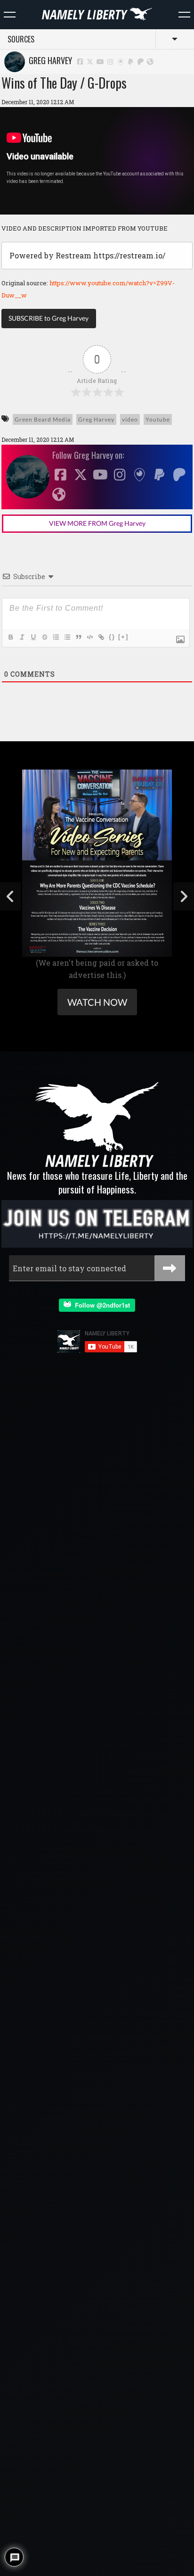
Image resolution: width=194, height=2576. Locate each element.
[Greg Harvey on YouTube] (100, 61)
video (130, 419)
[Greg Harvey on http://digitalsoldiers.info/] (150, 61)
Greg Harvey (48, 60)
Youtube (158, 419)
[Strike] (44, 637)
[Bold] (10, 637)
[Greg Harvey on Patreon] (141, 61)
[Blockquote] (78, 637)
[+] (123, 637)
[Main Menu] (10, 15)
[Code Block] (89, 637)
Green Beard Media (43, 419)
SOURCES (21, 39)
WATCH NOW (97, 1002)
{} (112, 637)
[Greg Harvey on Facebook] (80, 61)
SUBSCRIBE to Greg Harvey (48, 318)
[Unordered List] (67, 637)
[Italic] (22, 637)
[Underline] (33, 637)
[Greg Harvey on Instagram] (111, 61)
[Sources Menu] (184, 15)
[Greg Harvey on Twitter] (90, 61)
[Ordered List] (56, 637)
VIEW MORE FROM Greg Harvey (97, 523)
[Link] (101, 637)
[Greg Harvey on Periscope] (121, 61)
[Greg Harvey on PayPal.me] (131, 61)
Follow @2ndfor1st (101, 1305)
